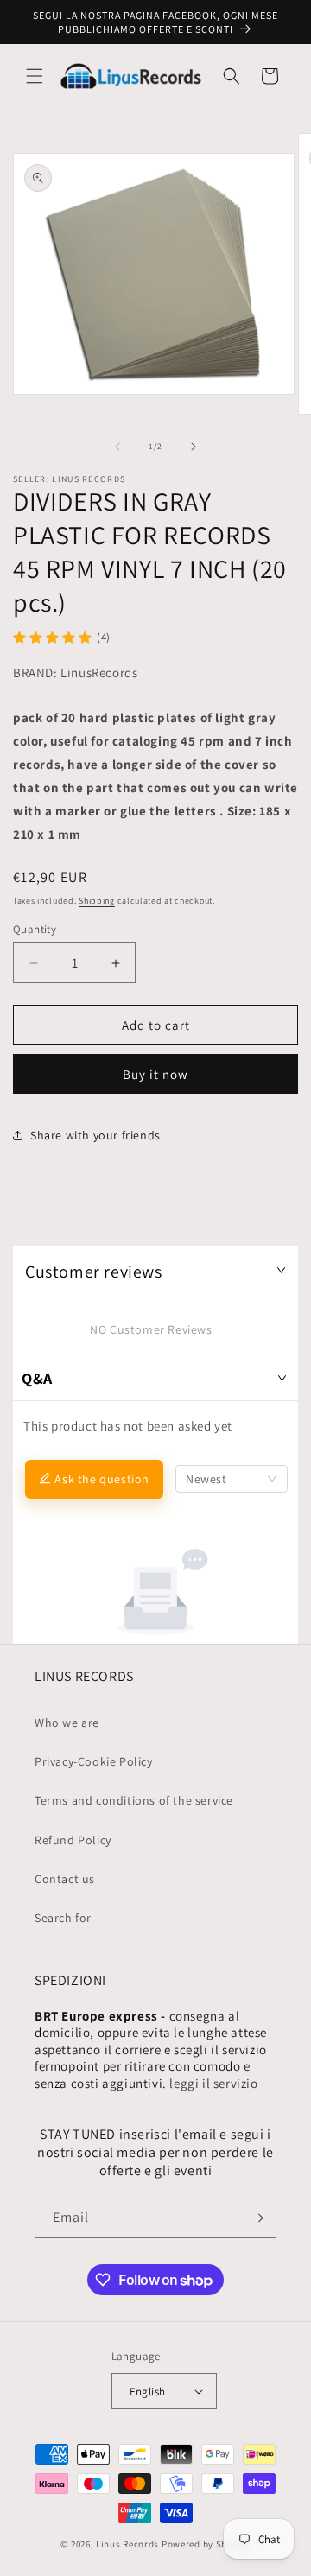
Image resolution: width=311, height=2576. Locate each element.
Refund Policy (73, 1840)
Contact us (65, 1879)
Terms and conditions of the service (134, 1800)
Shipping (97, 901)
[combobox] (232, 1479)
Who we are (67, 1723)
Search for (63, 1918)
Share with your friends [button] (95, 1135)
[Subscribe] (257, 2218)
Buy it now (155, 1074)
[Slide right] (194, 447)
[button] (35, 76)
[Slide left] (117, 447)
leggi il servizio (213, 2083)
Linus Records (127, 2544)
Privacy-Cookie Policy (94, 1761)
